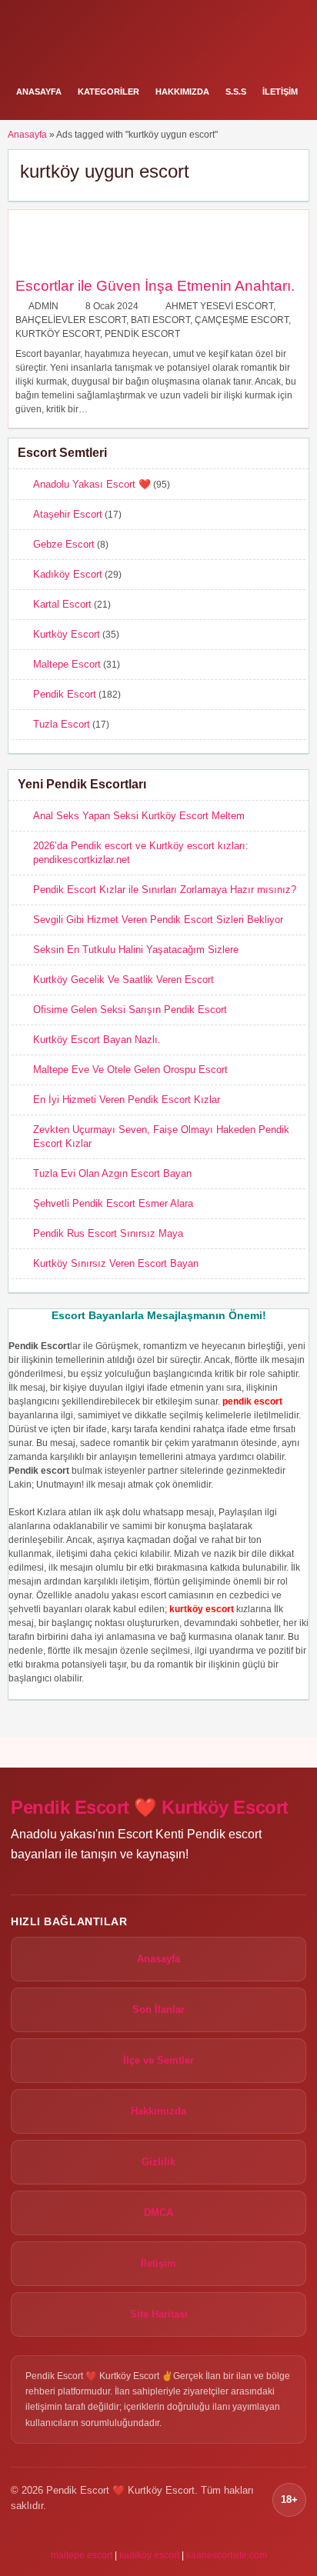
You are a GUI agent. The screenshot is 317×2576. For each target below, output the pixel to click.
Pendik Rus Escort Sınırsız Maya (108, 1233)
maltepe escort (82, 2555)
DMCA (158, 2213)
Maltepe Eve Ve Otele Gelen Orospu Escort (130, 1070)
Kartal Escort (62, 604)
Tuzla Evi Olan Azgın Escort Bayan (112, 1173)
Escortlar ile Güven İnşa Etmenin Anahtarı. (155, 286)
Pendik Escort (142, 334)
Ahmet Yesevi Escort (219, 306)
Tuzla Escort (62, 724)
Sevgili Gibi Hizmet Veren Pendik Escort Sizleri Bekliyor (158, 920)
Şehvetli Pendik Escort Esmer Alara (113, 1203)
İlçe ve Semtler (158, 2060)
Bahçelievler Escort (71, 320)
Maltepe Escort (67, 664)
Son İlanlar (158, 2009)
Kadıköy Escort (68, 574)
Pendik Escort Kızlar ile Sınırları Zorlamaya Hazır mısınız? (165, 890)
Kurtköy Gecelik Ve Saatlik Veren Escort (123, 980)
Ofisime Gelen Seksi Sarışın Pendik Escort (130, 1010)
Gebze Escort (64, 544)
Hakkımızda (182, 92)
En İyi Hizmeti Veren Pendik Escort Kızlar (127, 1100)
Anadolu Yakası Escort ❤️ (92, 484)
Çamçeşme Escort (242, 320)
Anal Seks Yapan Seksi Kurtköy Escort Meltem (139, 816)
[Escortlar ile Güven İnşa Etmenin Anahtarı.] (44, 271)
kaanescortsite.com (227, 2555)
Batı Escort (160, 320)
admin (43, 306)
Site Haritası (159, 2314)
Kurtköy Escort (58, 334)
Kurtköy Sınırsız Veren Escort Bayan (116, 1263)
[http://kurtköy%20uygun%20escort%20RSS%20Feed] (290, 171)
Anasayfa (39, 92)
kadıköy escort (149, 2555)
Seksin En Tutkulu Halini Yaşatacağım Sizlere (136, 950)
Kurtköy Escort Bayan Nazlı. (97, 1040)
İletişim (280, 92)
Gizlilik (158, 2162)
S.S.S (236, 92)
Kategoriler (108, 92)
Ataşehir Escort (68, 514)
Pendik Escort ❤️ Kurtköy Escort (150, 1807)
